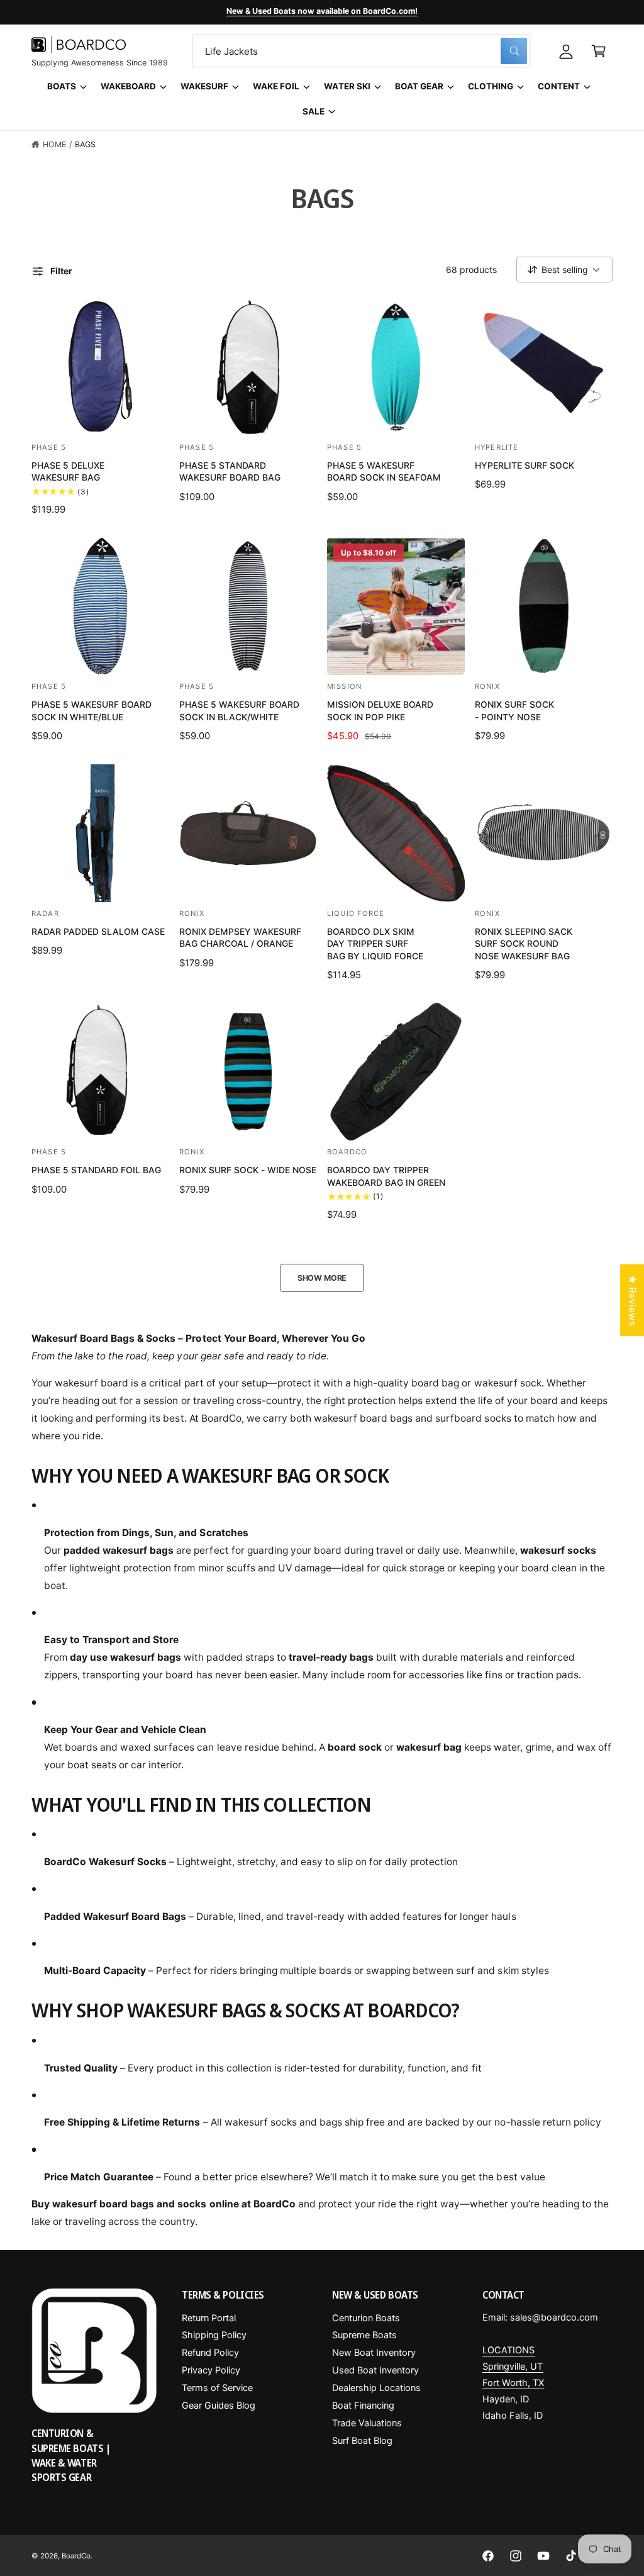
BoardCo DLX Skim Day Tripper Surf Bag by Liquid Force (375, 944)
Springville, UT (513, 2367)
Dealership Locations (376, 2388)
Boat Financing (363, 2406)
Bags (85, 144)
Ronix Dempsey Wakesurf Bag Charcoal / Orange (240, 938)
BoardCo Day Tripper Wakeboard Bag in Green (386, 1176)
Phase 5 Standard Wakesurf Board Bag (230, 471)
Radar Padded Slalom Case (98, 931)
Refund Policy (210, 2353)
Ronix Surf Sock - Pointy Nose (514, 711)
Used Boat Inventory (375, 2370)
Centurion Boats (366, 2318)
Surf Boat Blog (362, 2441)
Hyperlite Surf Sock (525, 465)
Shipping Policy (214, 2335)
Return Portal (209, 2318)
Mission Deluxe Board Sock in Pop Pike (380, 711)
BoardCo (76, 2556)
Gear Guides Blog (219, 2406)
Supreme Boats (364, 2335)
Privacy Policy (211, 2370)
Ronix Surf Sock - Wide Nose (248, 1170)
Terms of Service (217, 2388)
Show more (322, 1278)
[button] (599, 51)
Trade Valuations (367, 2423)
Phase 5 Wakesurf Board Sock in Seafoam (384, 471)
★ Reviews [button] (632, 1300)
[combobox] (361, 51)
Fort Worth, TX (513, 2383)
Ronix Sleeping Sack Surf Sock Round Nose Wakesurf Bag (524, 944)
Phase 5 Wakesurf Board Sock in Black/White (239, 711)
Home (54, 144)
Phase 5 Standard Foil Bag (96, 1170)
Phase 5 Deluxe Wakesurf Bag (68, 471)
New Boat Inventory (374, 2353)
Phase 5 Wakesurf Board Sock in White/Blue (92, 711)
